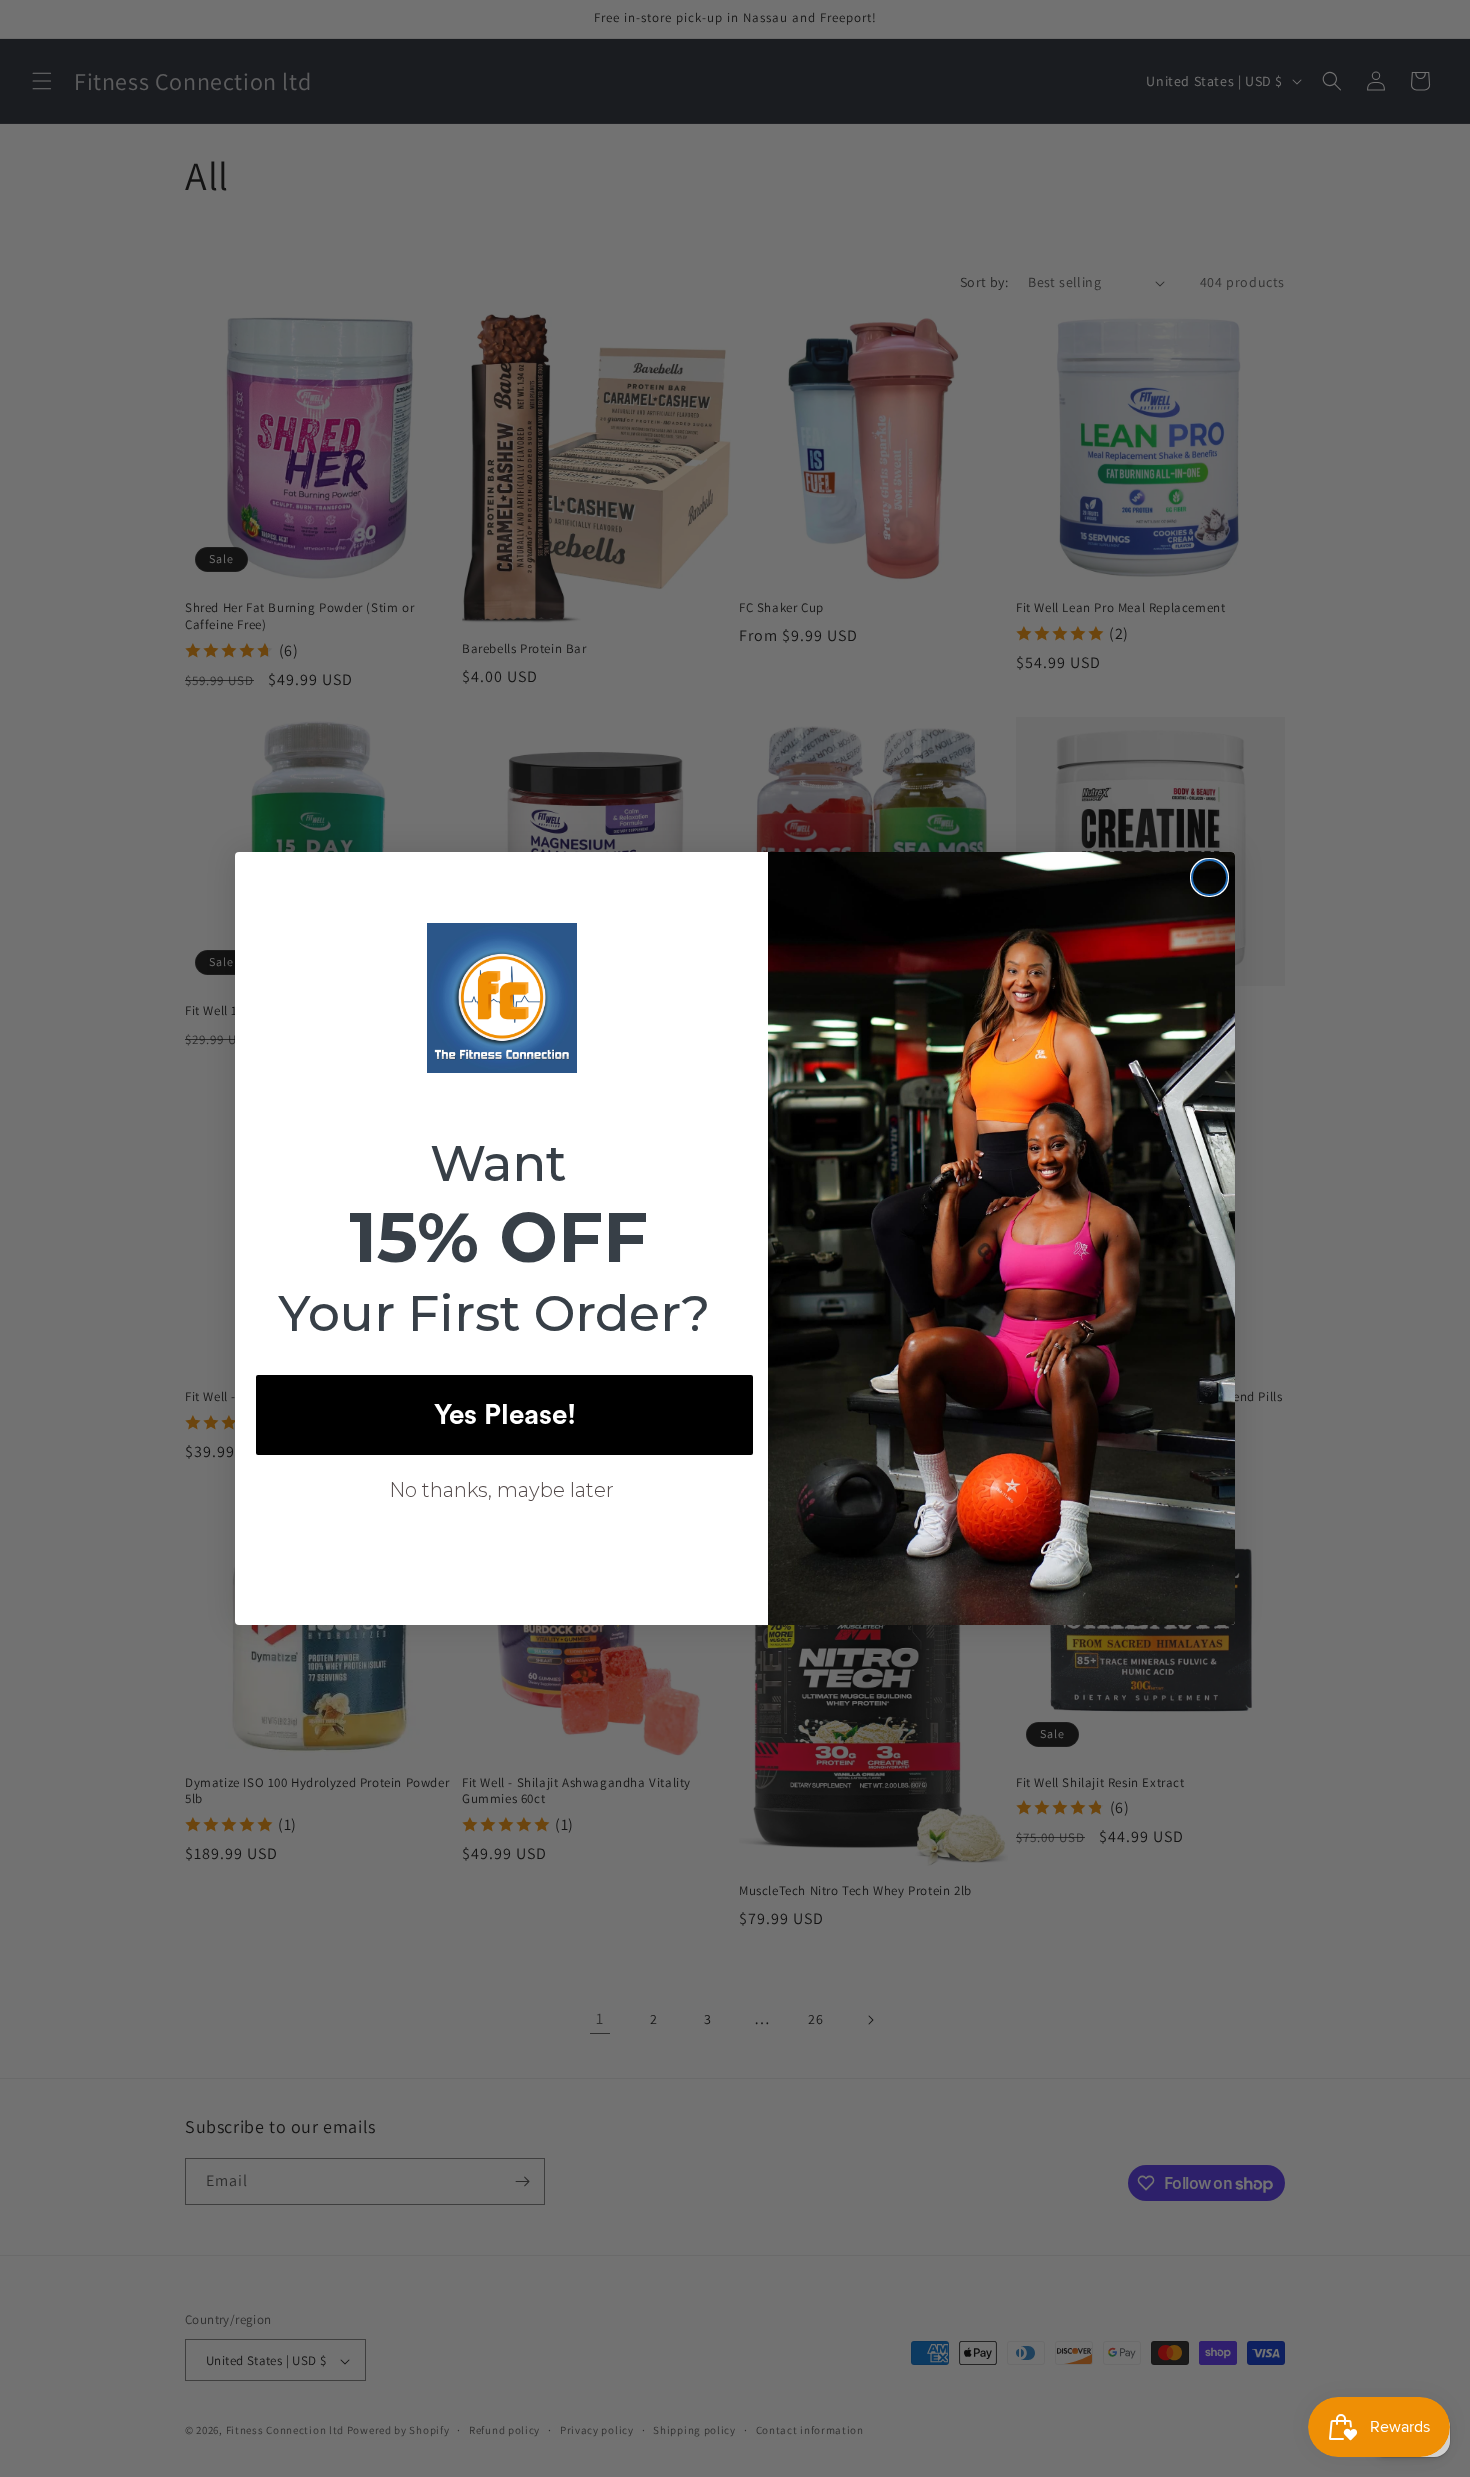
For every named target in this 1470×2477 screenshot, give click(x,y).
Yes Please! (505, 1415)
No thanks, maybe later (501, 1490)
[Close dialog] (1209, 877)
